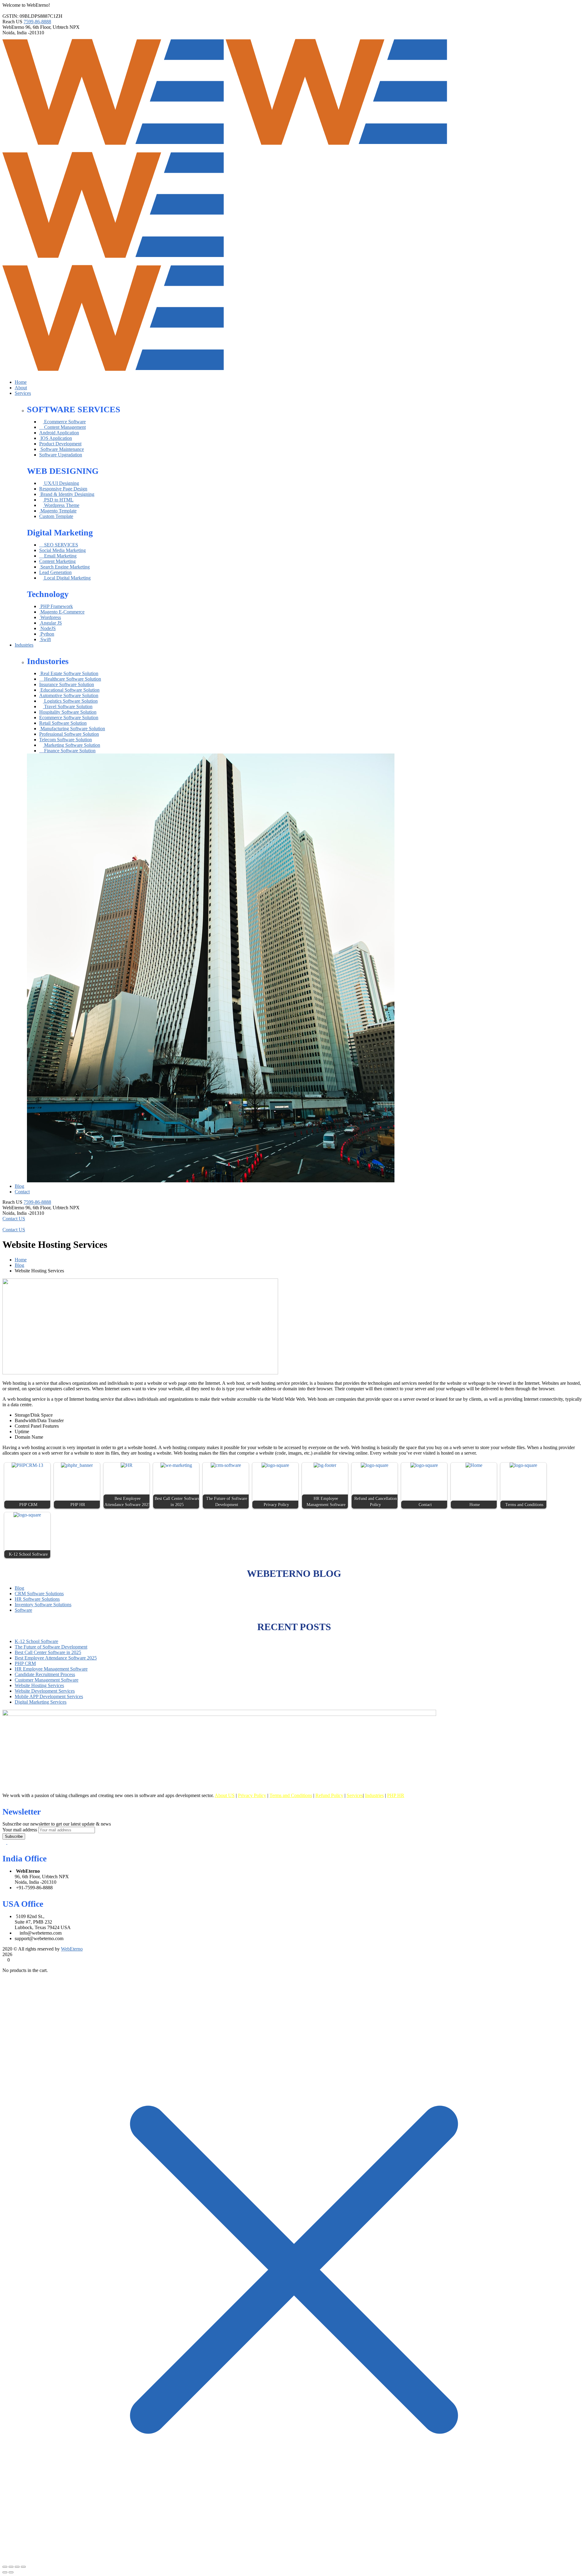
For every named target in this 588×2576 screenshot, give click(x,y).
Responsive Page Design (63, 489)
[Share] (17, 2567)
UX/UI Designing (61, 483)
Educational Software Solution (69, 690)
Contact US (14, 1219)
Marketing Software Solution (72, 745)
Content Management (64, 427)
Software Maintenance (62, 449)
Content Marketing (57, 561)
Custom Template (56, 516)
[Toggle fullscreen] (11, 2567)
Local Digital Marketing (67, 578)
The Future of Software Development (51, 1647)
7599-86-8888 (37, 22)
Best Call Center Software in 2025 (48, 1652)
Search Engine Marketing (64, 567)
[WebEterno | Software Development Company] (114, 146)
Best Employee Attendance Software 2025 (56, 1658)
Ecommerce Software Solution (69, 718)
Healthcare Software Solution (72, 679)
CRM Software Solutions (39, 1594)
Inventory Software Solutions (43, 1605)
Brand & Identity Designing (67, 494)
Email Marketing (60, 556)
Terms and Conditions (291, 1795)
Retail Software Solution (63, 723)
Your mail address (20, 1830)
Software (23, 1610)
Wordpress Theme (61, 505)
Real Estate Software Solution (69, 673)
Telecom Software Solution (66, 740)
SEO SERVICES (60, 545)
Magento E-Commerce (62, 612)
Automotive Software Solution (69, 695)
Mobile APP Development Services (49, 1696)
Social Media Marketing (62, 550)
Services (355, 1795)
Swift (45, 639)
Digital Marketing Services (41, 1702)
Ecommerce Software (64, 422)
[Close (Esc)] (23, 2567)
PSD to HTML (58, 500)
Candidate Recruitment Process (45, 1674)
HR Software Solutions (37, 1599)
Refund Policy (329, 1795)
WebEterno (13, 27)
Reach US (12, 22)
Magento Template (58, 511)
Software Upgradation (61, 455)
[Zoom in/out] (5, 2567)
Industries (374, 1795)
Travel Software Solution (68, 706)
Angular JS (51, 623)
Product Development (60, 444)
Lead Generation (55, 572)
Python (47, 634)
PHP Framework (56, 606)
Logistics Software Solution (70, 701)
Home (21, 1260)
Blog (19, 1265)
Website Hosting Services (39, 1685)
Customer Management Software (47, 1680)
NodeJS (47, 628)
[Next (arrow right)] (11, 2572)
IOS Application (56, 438)
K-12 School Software (36, 1641)
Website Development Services (45, 1691)
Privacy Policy (252, 1795)
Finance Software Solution (69, 751)
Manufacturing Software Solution (72, 729)
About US (225, 1795)
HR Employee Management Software (51, 1669)
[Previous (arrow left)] (5, 2572)
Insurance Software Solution (67, 684)
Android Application (59, 433)
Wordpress (50, 617)
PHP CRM (25, 1663)
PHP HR (396, 1795)
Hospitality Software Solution (68, 712)
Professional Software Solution (69, 734)
